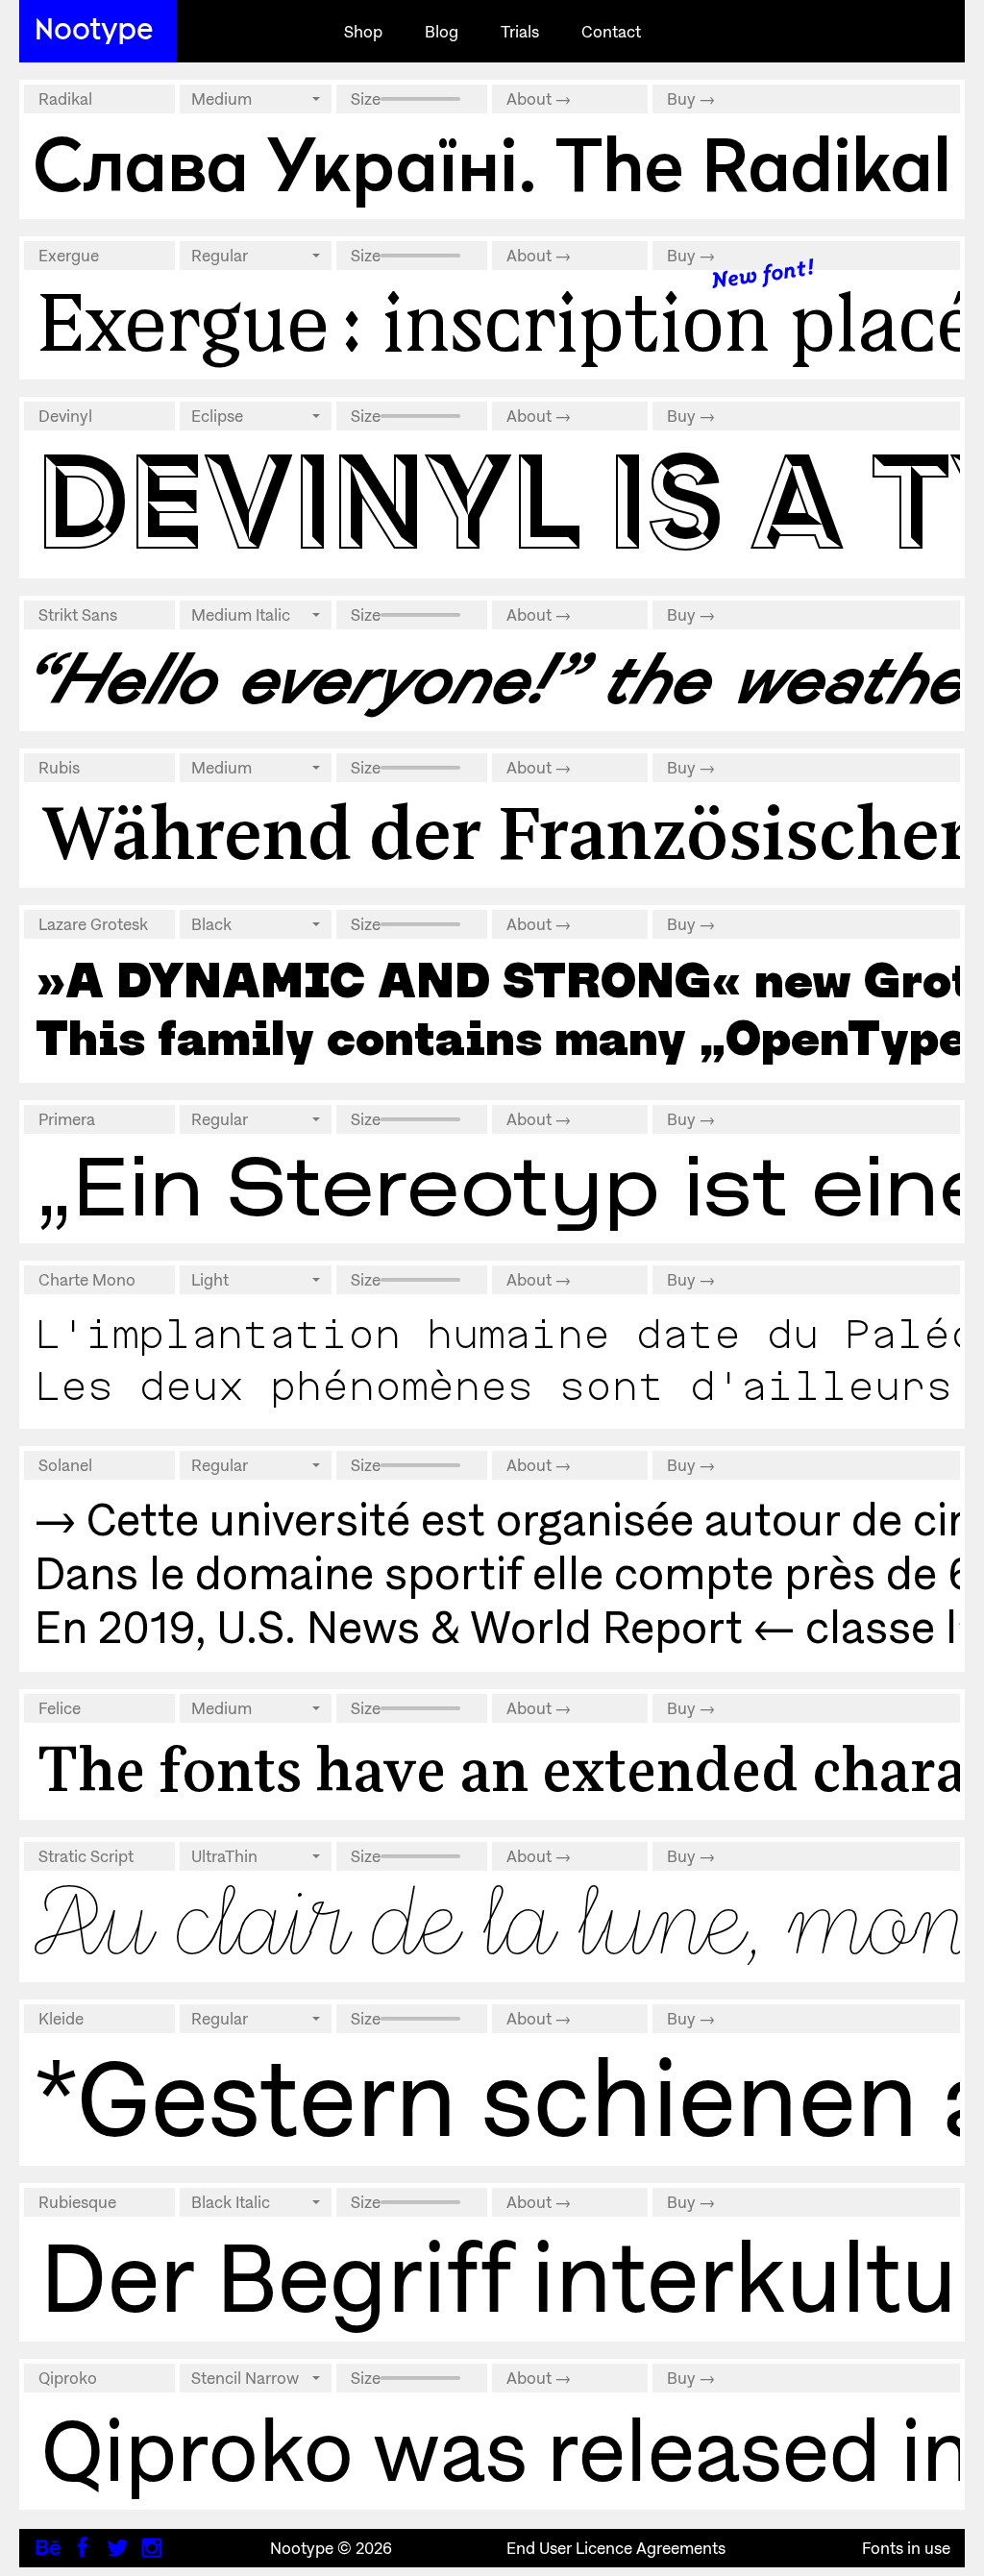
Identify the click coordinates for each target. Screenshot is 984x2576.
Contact (611, 32)
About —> (539, 99)
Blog (442, 32)
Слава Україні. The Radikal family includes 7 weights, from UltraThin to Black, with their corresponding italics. (492, 164)
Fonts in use (906, 2548)
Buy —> (691, 99)
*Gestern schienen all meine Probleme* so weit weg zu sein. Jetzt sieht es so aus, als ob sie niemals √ (492, 2098)
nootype (94, 27)
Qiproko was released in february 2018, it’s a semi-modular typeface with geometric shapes (492, 2449)
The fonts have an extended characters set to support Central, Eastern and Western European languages (492, 1769)
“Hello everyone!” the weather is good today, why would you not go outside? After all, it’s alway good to (492, 678)
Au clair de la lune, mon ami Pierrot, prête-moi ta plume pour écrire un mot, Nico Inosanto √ (492, 1924)
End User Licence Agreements (610, 2548)
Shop (363, 32)
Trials (520, 32)
